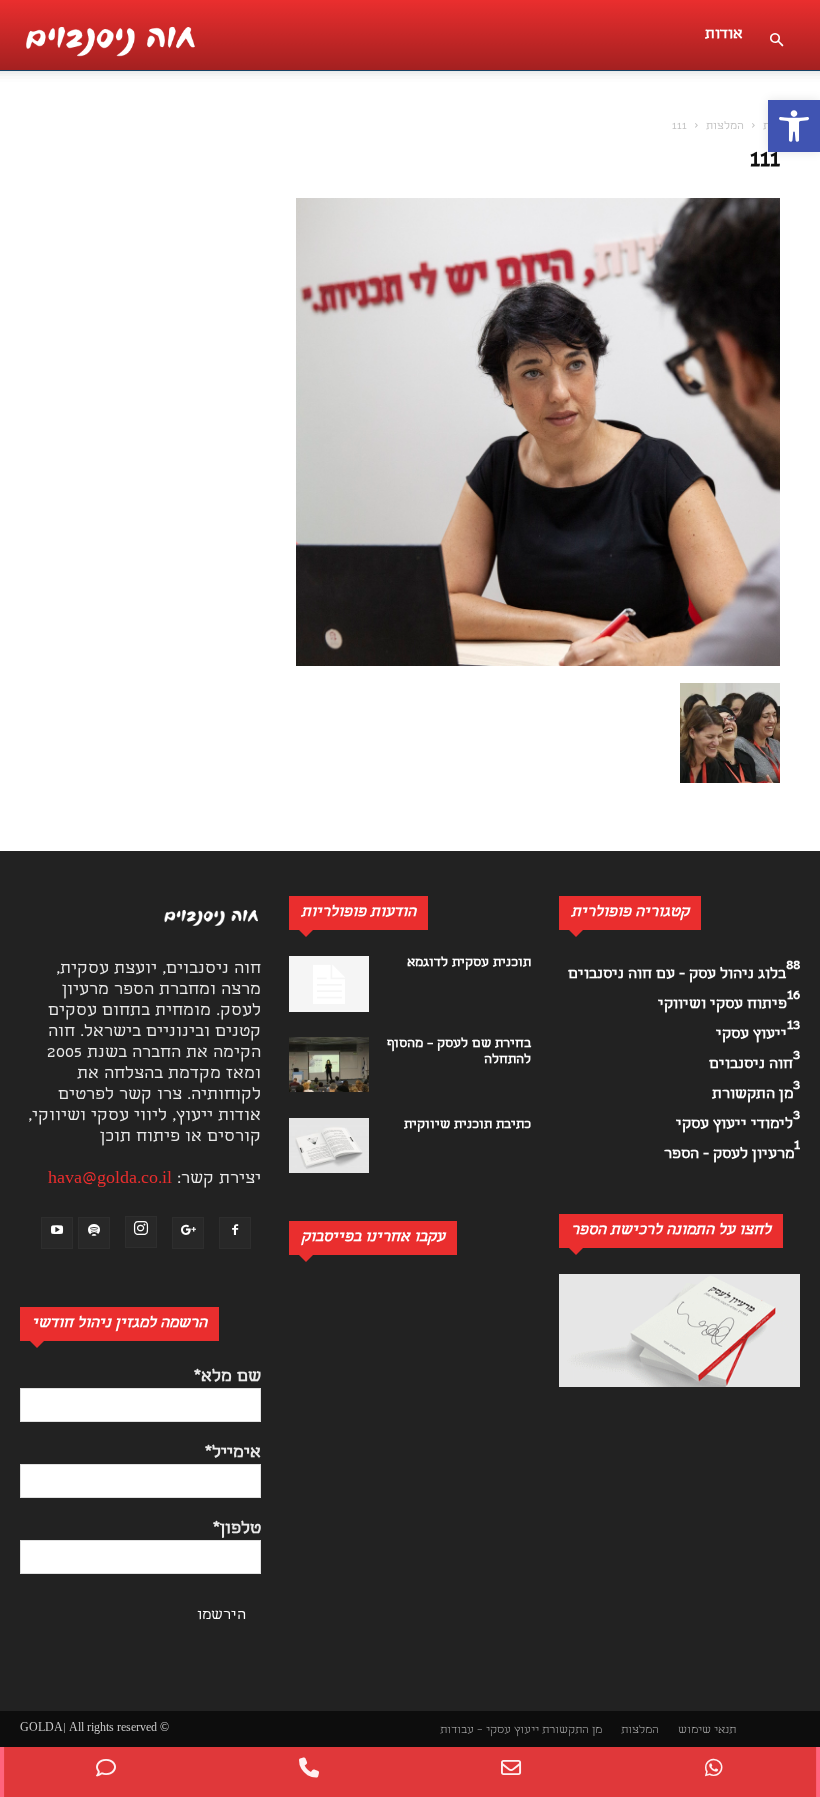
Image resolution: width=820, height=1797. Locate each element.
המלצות (725, 127)
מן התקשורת (572, 1730)
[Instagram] (141, 1232)
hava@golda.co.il (110, 1179)
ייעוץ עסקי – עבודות (489, 1730)
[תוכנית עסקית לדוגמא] (329, 984)
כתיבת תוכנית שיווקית (467, 1125)
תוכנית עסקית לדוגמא (469, 963)
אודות (724, 35)
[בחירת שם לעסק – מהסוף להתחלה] (329, 1064)
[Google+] (188, 1233)
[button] (794, 126)
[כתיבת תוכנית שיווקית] (329, 1145)
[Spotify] (94, 1233)
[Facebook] (235, 1233)
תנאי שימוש (707, 1730)
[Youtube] (57, 1233)
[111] (538, 662)
